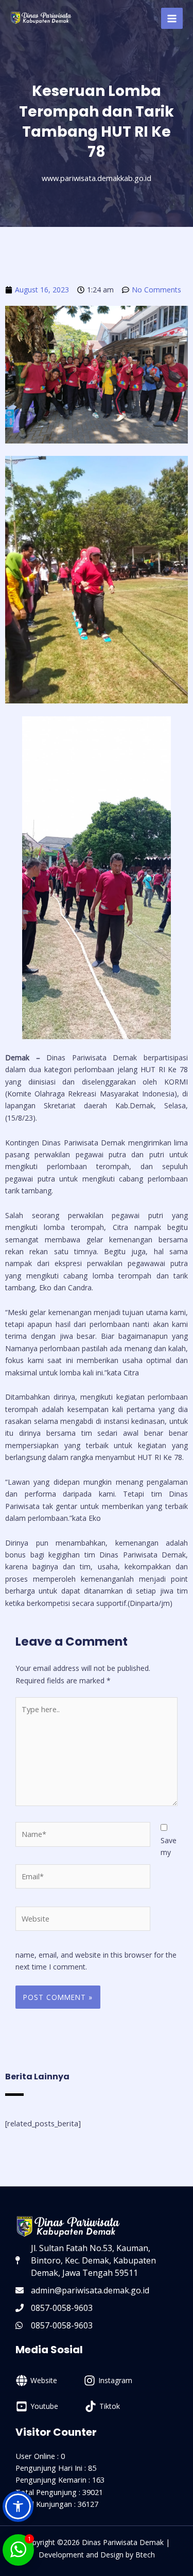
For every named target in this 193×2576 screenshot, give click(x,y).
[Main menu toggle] (172, 19)
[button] (18, 2506)
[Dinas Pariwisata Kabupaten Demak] (41, 18)
